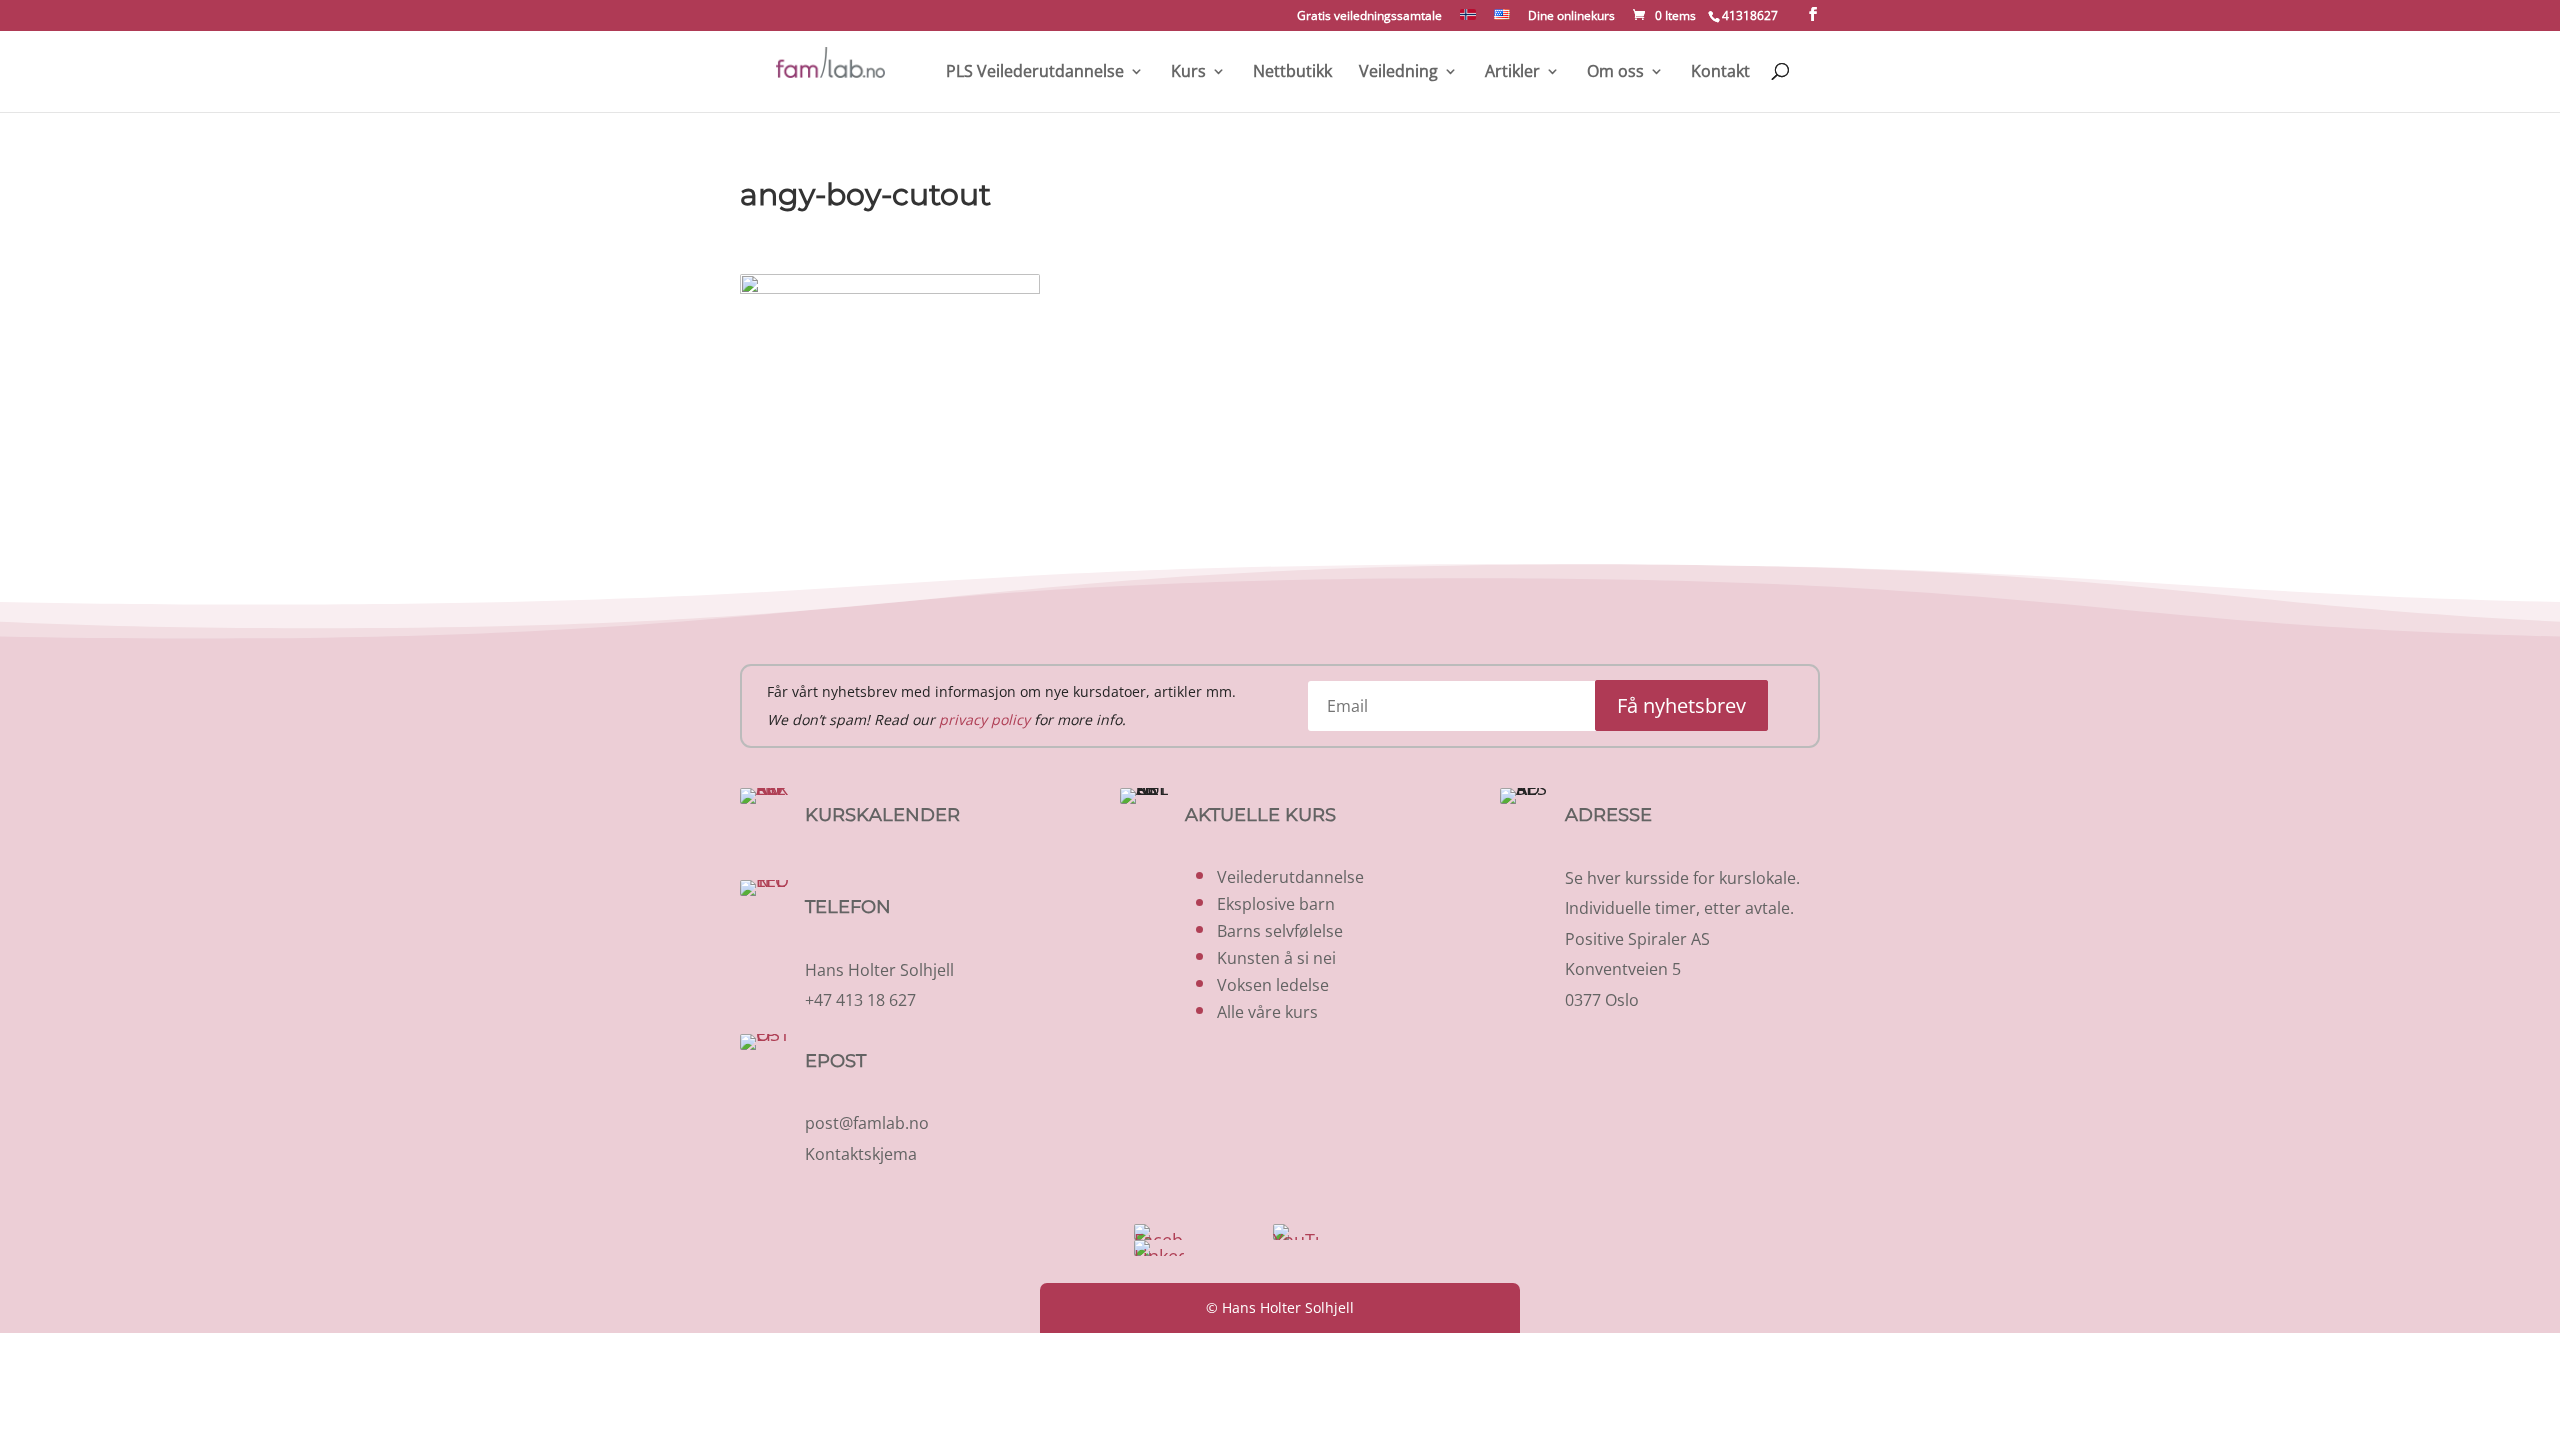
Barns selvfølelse (1280, 931)
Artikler (1512, 72)
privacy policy (984, 719)
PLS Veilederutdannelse (1035, 72)
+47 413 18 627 (860, 1000)
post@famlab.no (867, 1123)
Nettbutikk (1292, 72)
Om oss (1615, 72)
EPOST (835, 1061)
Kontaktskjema (861, 1154)
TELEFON (848, 907)
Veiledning (1398, 72)
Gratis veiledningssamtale (1369, 17)
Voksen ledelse (1273, 985)
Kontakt (1720, 72)
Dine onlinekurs (1571, 17)
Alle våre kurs (1267, 1012)
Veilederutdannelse (1290, 877)
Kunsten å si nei (1276, 958)
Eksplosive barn (1276, 904)
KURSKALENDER (882, 815)
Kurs (1188, 72)
